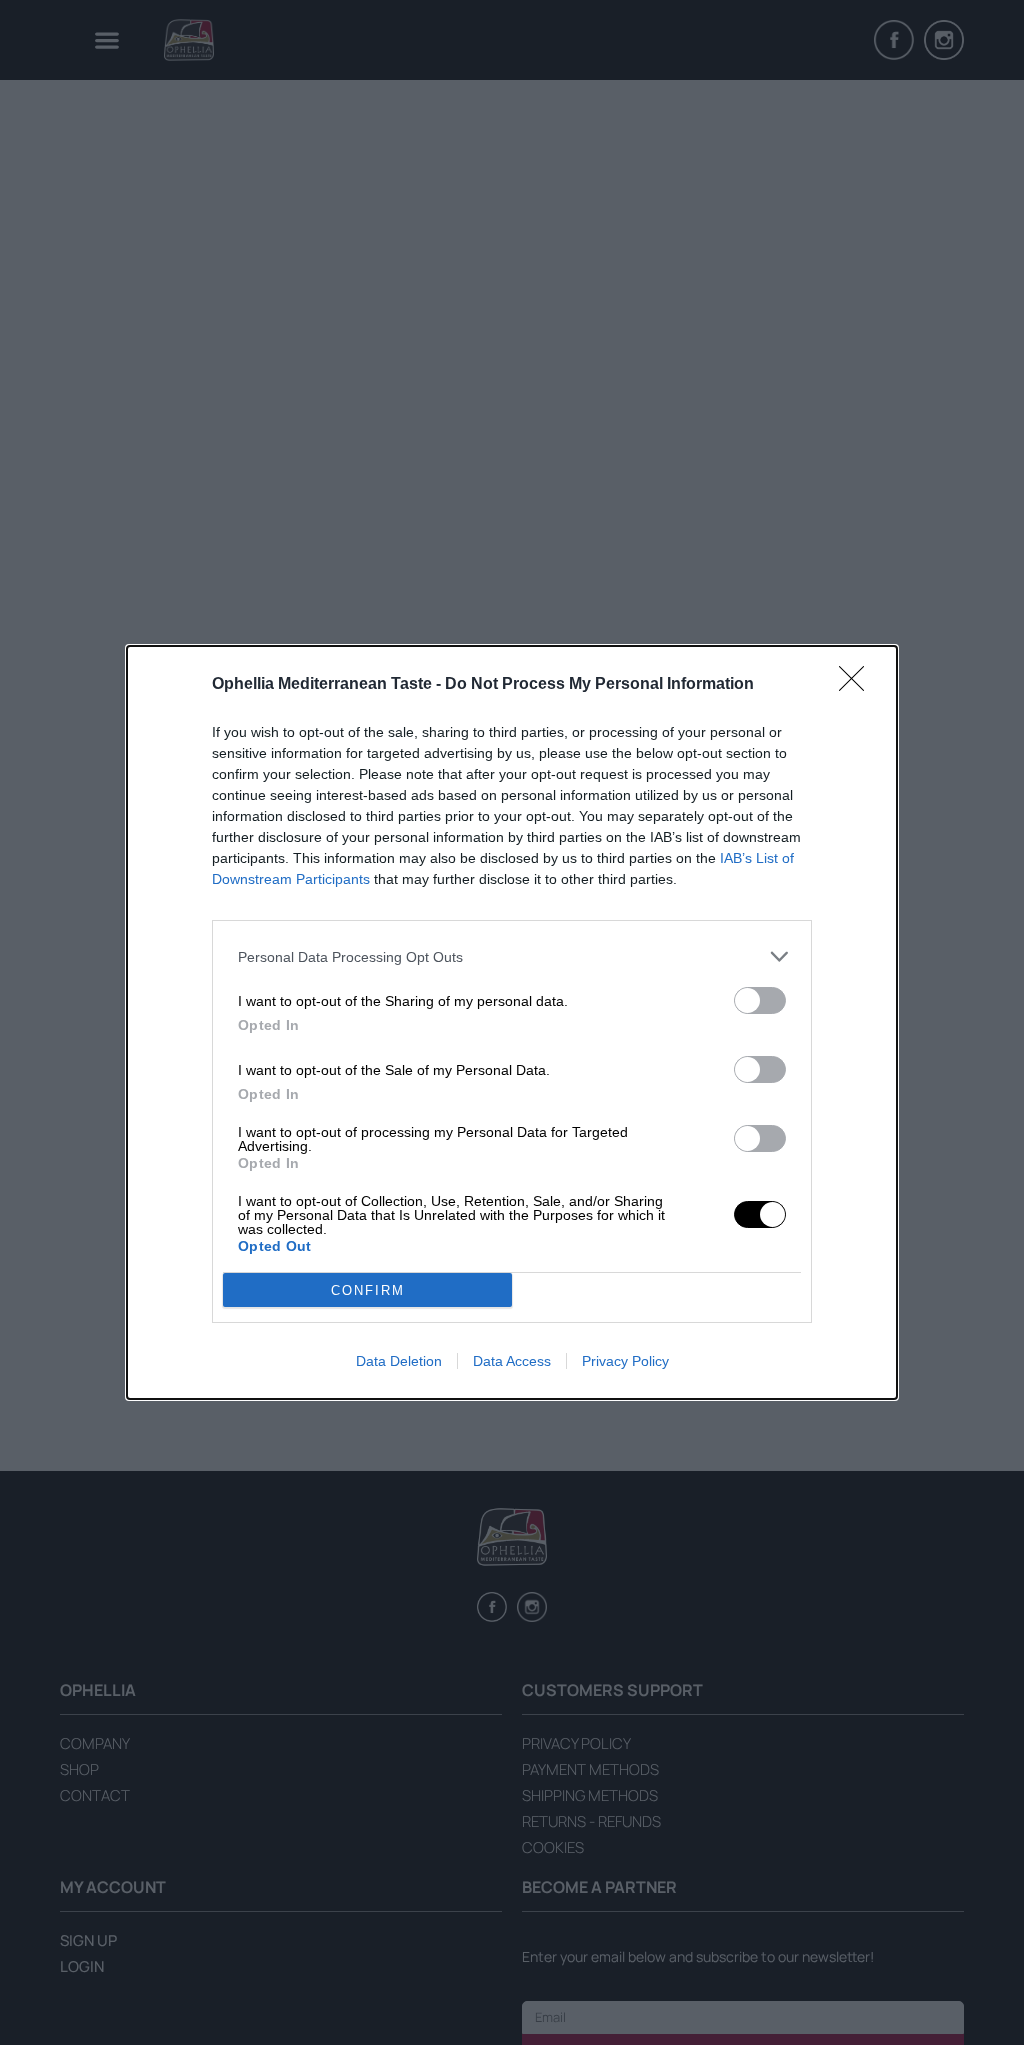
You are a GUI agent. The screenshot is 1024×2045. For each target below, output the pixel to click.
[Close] (858, 685)
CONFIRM (368, 1290)
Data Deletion (399, 1361)
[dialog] (512, 1022)
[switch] (760, 1000)
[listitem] (512, 956)
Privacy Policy (625, 1361)
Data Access (512, 1361)
